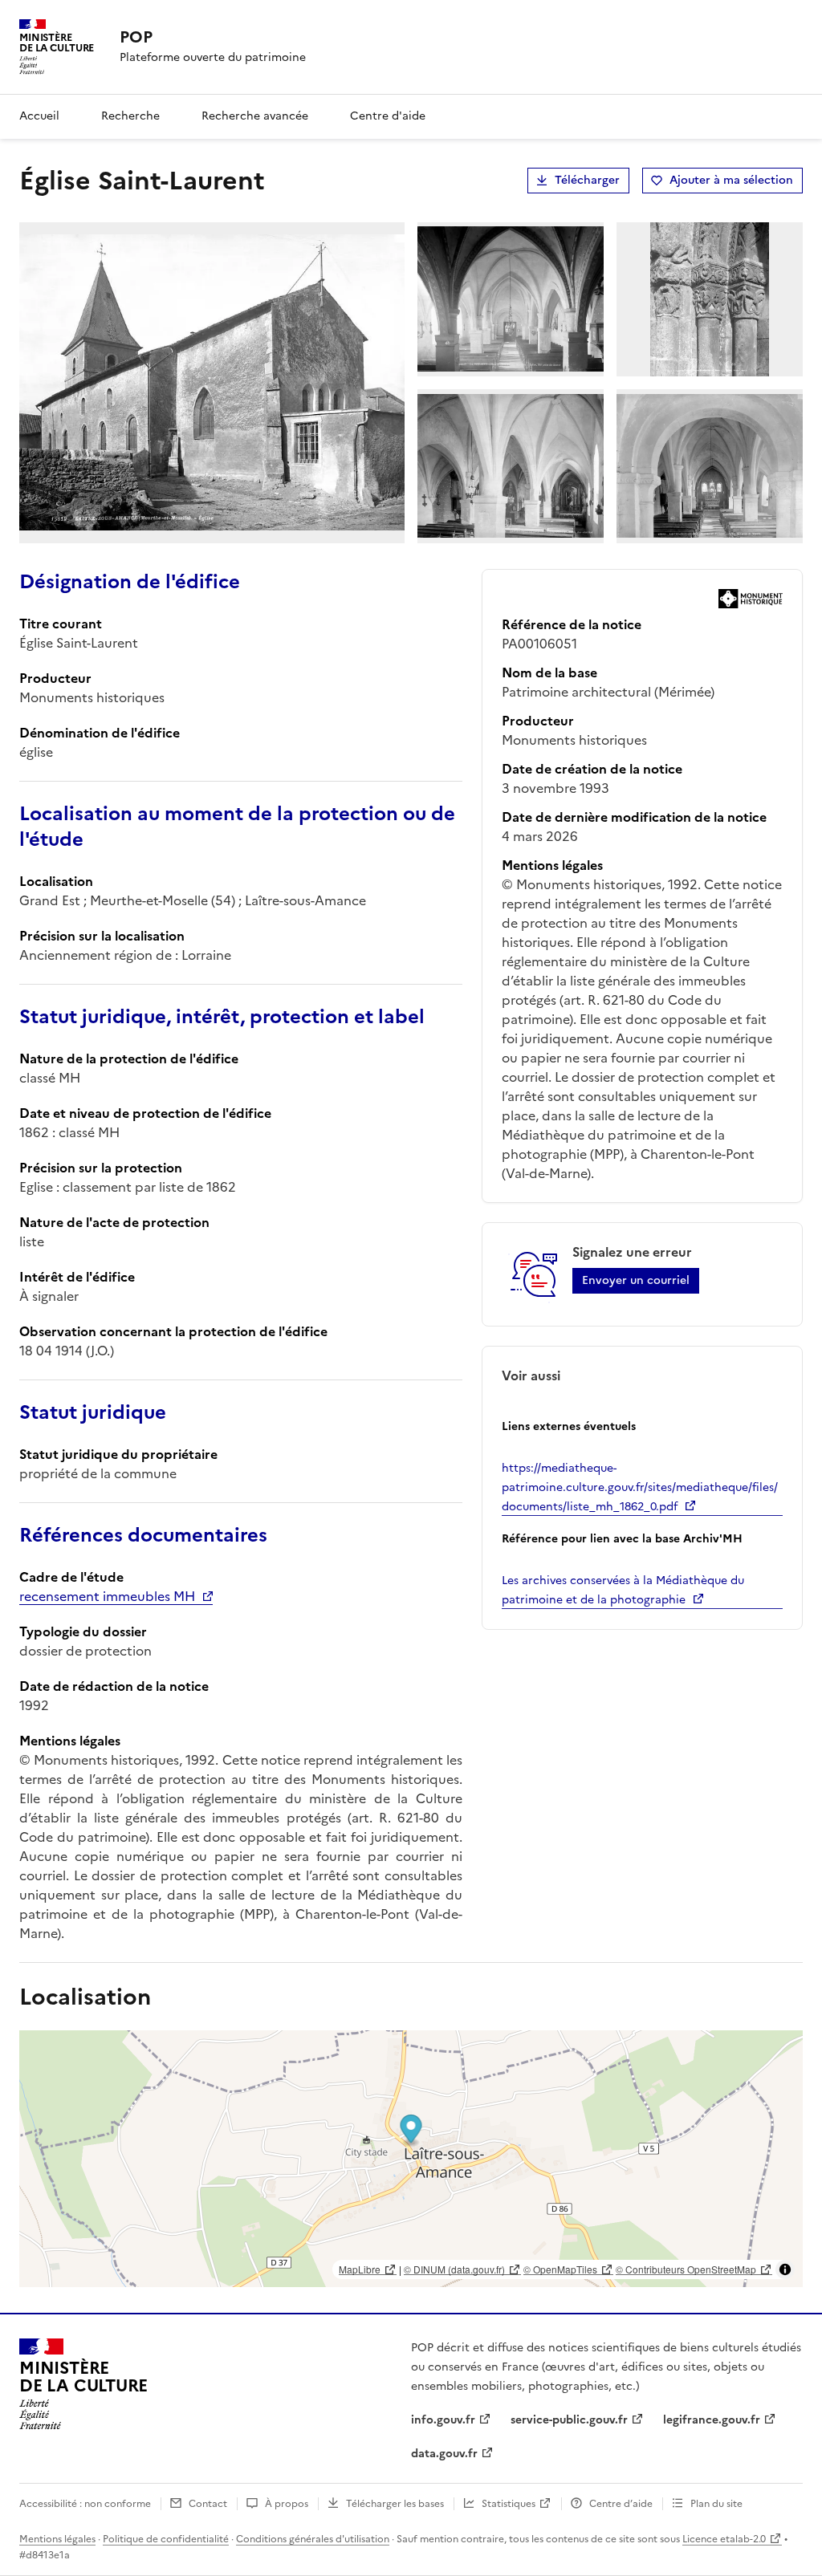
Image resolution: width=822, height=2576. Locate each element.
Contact (208, 2504)
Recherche (130, 116)
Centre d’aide (621, 2504)
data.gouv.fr (444, 2454)
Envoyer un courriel (636, 1280)
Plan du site (716, 2504)
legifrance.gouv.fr (712, 2420)
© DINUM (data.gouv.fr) (454, 2269)
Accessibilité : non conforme (85, 2504)
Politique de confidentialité (166, 2539)
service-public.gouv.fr (569, 2420)
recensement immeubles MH (107, 1596)
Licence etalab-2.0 (724, 2539)
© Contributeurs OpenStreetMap (686, 2269)
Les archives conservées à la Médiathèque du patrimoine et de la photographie (623, 1590)
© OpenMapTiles (560, 2269)
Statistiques (509, 2504)
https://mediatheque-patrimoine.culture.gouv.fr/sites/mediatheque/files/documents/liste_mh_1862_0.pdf (640, 1487)
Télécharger (587, 180)
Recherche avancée (255, 116)
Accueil (39, 116)
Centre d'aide (388, 116)
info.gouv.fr (443, 2420)
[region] (411, 2159)
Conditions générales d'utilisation (313, 2539)
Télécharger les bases (395, 2504)
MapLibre (360, 2269)
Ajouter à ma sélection (731, 180)
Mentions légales (57, 2539)
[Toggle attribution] (785, 2269)
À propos (287, 2504)
